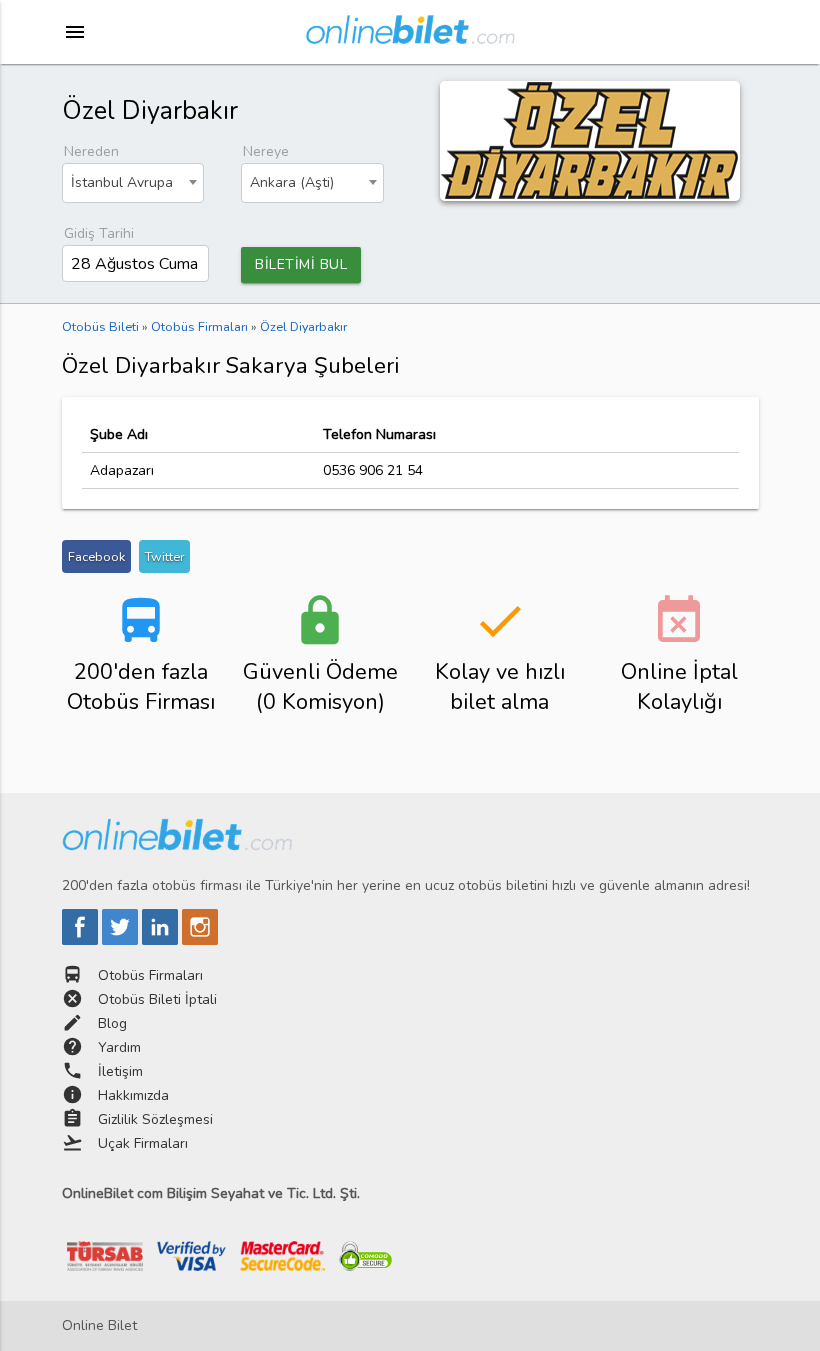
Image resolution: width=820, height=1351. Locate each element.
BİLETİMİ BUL (301, 264)
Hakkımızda (133, 1095)
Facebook (96, 556)
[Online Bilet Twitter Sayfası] (122, 940)
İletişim (120, 1071)
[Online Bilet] (410, 36)
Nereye (266, 151)
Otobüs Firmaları (150, 975)
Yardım (119, 1047)
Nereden (91, 151)
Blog (112, 1023)
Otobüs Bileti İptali (157, 999)
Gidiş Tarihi (99, 233)
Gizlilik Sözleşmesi (155, 1119)
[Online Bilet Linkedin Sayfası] (162, 940)
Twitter (164, 556)
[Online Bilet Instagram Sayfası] (200, 940)
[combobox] (133, 183)
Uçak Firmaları (143, 1143)
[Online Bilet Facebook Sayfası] (82, 940)
